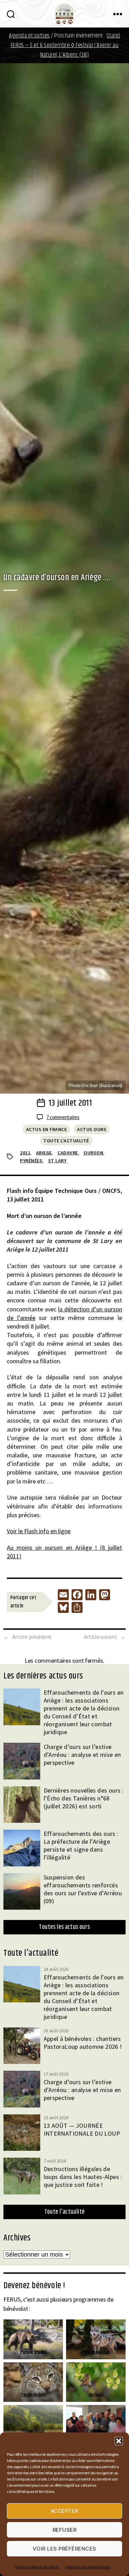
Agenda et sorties (29, 36)
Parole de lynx (33, 2394)
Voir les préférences (64, 2549)
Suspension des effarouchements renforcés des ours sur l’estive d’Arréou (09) (83, 1889)
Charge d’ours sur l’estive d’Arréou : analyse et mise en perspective (82, 1755)
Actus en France (47, 1129)
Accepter (64, 2511)
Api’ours (96, 2394)
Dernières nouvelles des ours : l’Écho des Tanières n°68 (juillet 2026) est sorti (84, 1798)
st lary (57, 1161)
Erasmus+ (96, 2431)
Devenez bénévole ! (34, 2286)
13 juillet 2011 (70, 1103)
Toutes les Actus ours (64, 1927)
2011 (25, 1153)
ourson (93, 1153)
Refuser (65, 2530)
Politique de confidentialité (88, 2567)
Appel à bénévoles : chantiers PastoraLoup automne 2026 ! (83, 2043)
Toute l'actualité (66, 1141)
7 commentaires (63, 1117)
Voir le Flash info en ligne (39, 1531)
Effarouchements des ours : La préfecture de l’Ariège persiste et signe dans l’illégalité (81, 1845)
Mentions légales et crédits (37, 2567)
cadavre (68, 1153)
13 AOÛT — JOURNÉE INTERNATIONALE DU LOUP (82, 2129)
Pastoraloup (33, 2431)
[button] (119, 2441)
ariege (44, 1153)
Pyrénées (31, 1161)
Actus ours (92, 1129)
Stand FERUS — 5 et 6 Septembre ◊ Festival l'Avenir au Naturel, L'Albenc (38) (65, 45)
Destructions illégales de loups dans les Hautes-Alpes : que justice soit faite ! (83, 2177)
